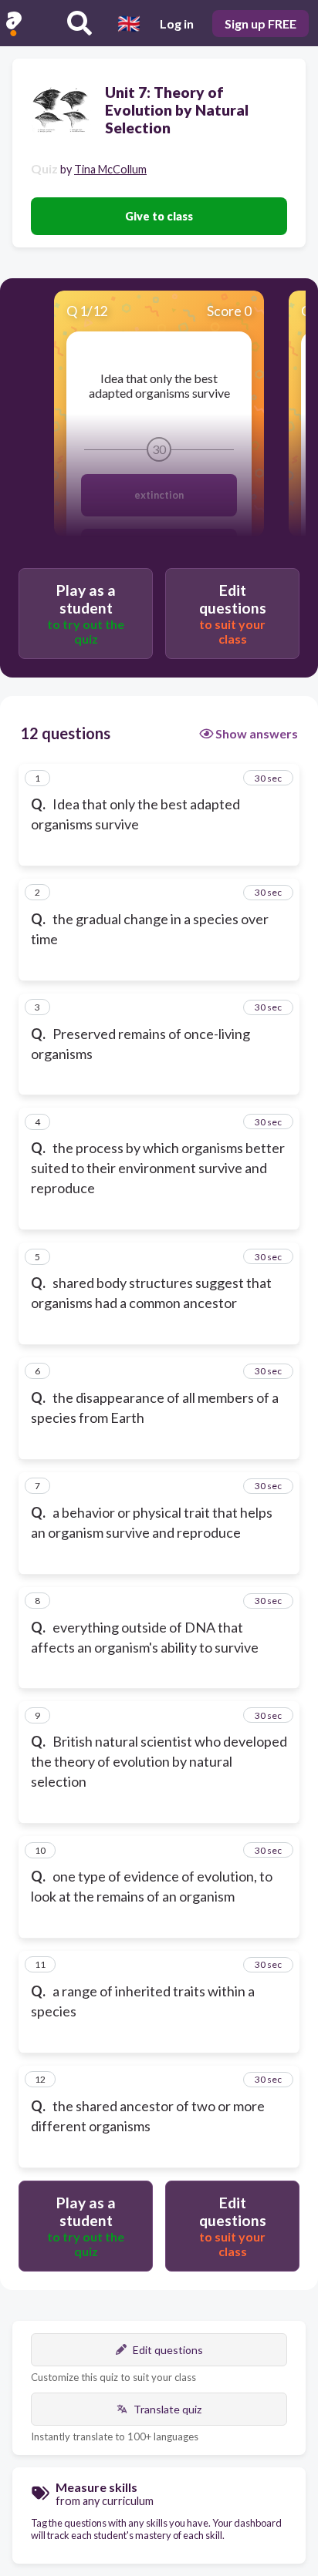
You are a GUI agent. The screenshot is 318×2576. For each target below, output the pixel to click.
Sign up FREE (260, 24)
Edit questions (168, 2350)
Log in (177, 24)
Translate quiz (167, 2409)
